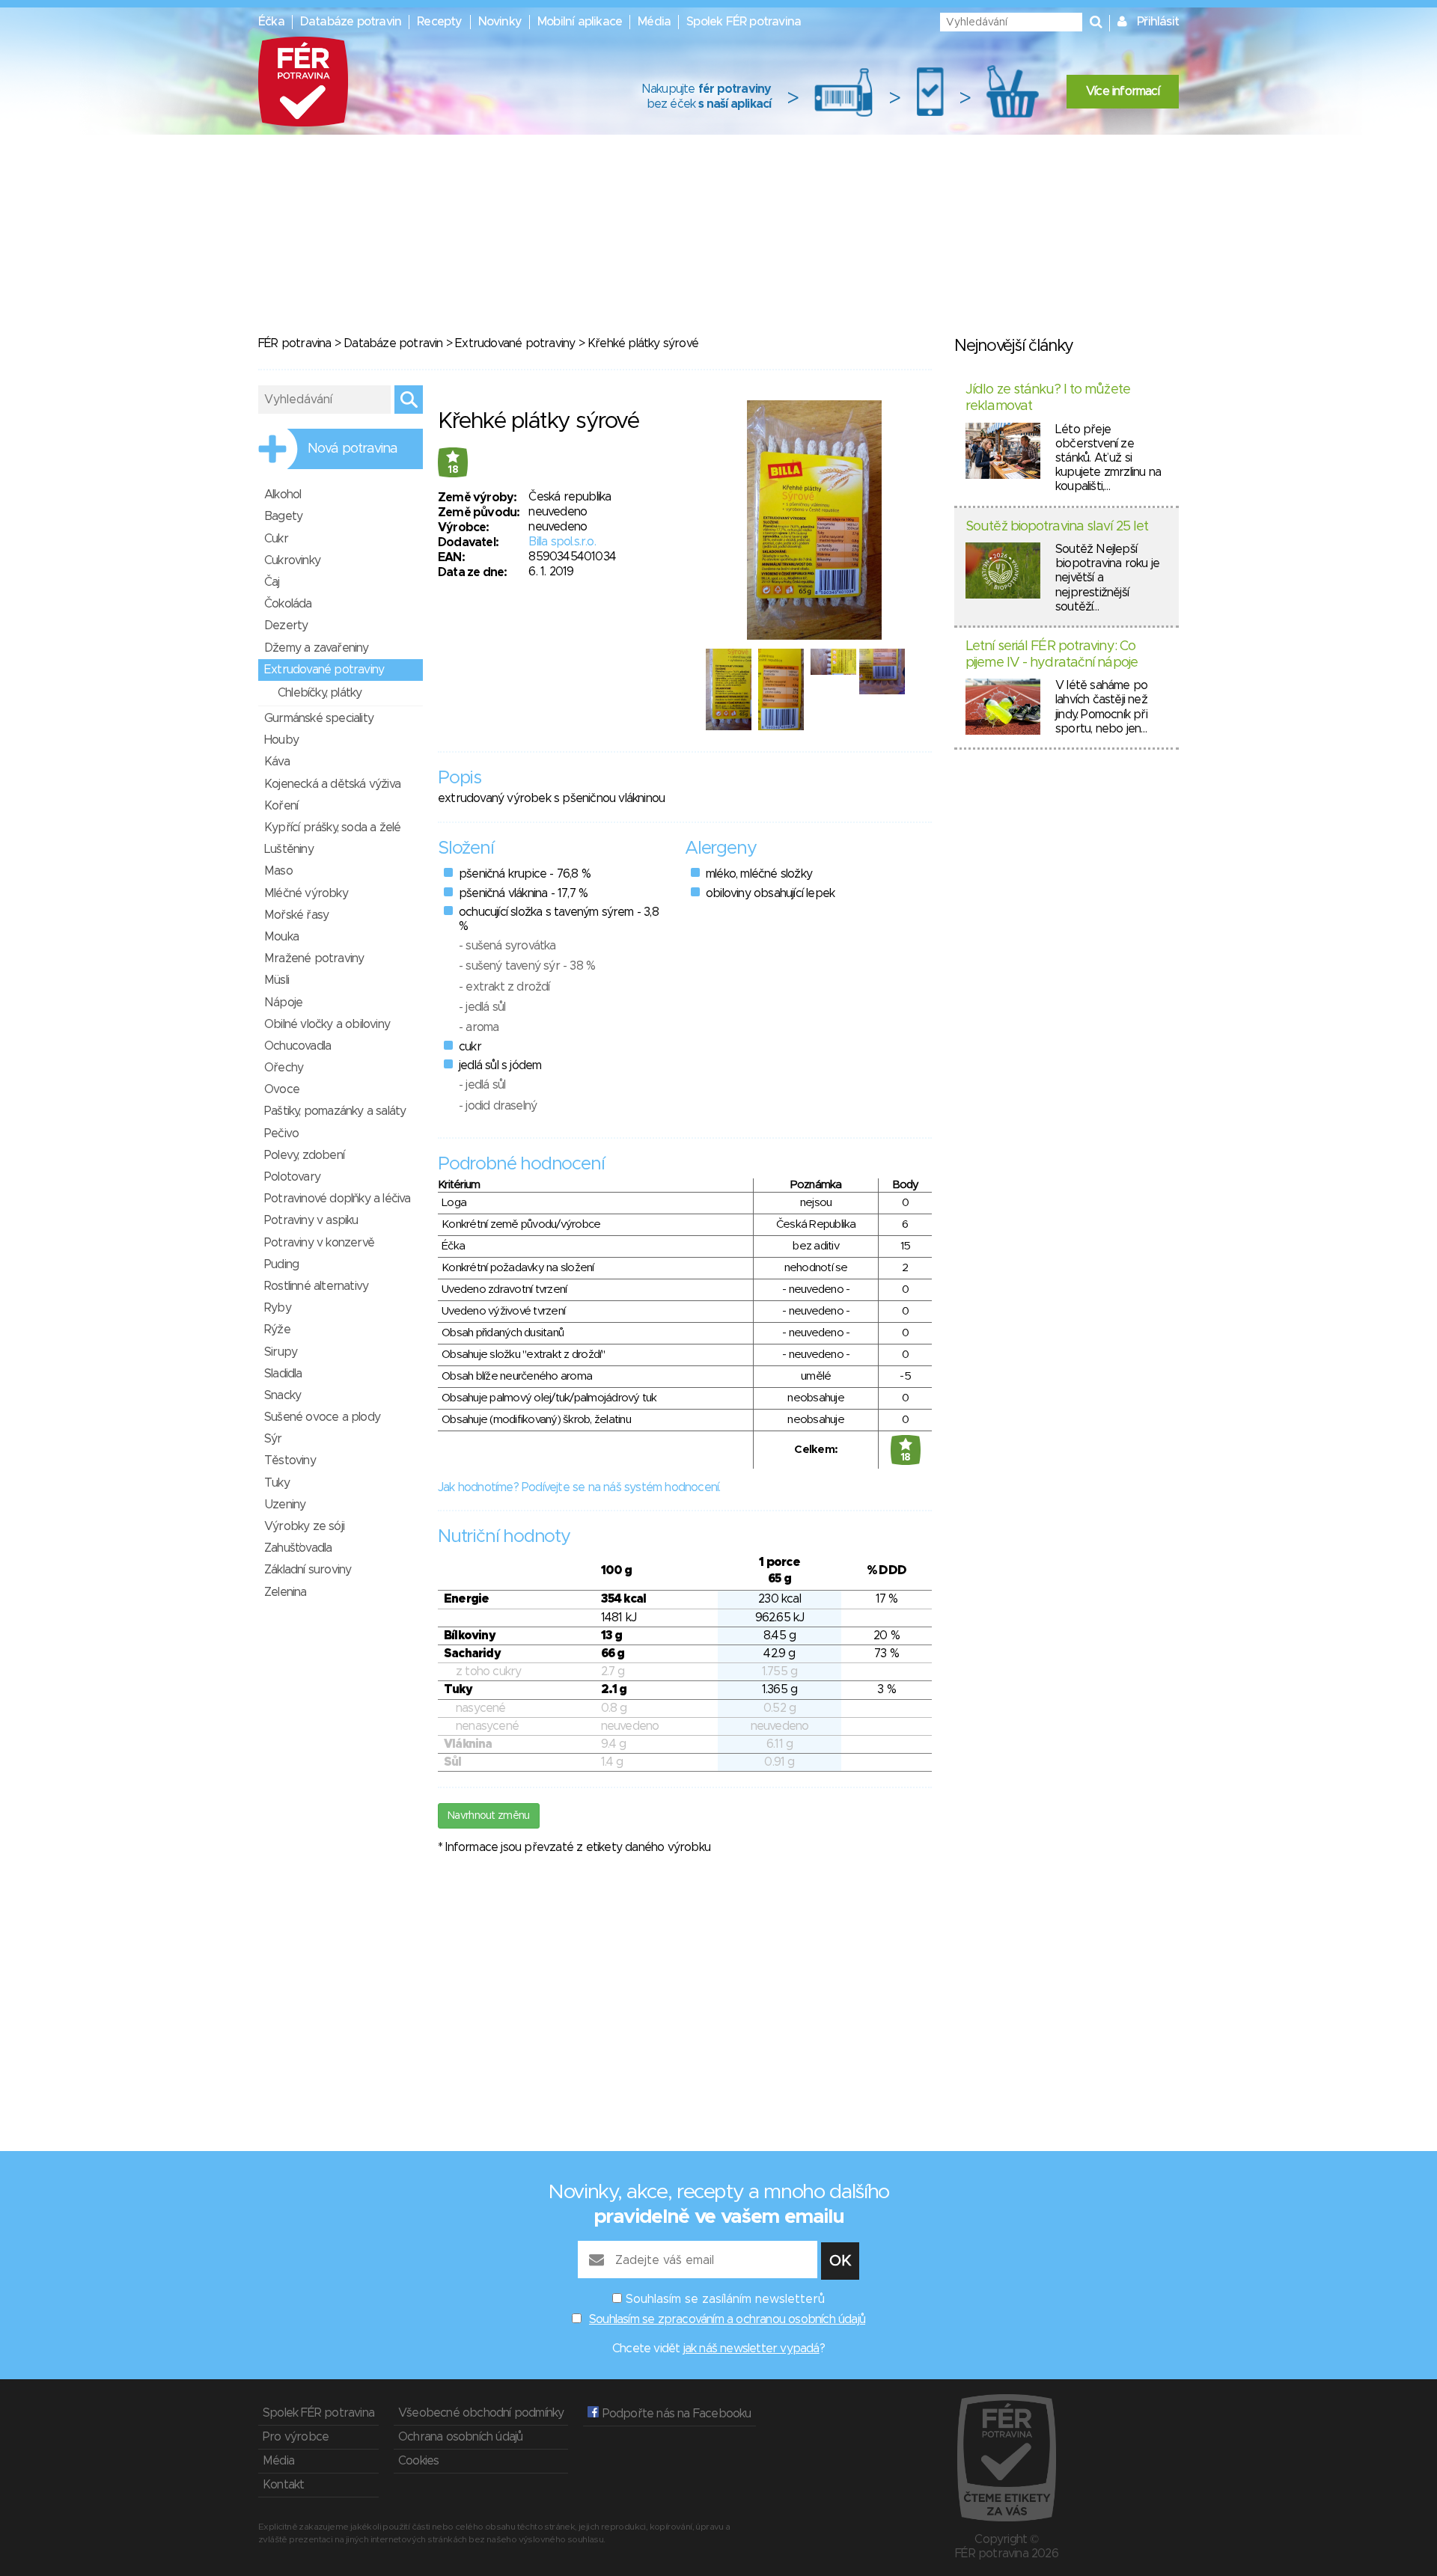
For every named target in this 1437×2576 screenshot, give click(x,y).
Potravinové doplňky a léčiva (338, 1199)
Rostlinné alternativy (316, 1286)
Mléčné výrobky (306, 893)
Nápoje (283, 1003)
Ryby (278, 1308)
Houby (281, 740)
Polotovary (292, 1177)
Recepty (439, 22)
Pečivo (281, 1133)
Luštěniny (289, 849)
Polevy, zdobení (304, 1155)
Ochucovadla (298, 1046)
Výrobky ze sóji (304, 1526)
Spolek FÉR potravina (744, 22)
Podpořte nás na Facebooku (675, 2414)
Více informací (1123, 91)
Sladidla (283, 1374)
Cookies (418, 2461)
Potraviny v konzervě (319, 1243)
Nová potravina (353, 449)
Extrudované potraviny (515, 343)
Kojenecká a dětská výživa (332, 784)
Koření (281, 806)
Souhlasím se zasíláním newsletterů (725, 2299)
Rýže (277, 1330)
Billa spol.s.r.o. (562, 542)
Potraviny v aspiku (311, 1220)
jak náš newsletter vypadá (751, 2349)
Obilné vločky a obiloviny (327, 1024)
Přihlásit (1158, 22)
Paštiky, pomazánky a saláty (335, 1111)
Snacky (283, 1395)
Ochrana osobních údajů (460, 2437)
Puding (281, 1264)
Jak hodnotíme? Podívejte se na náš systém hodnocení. (579, 1487)
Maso (278, 871)
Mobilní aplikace (580, 22)
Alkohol (283, 495)
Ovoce (282, 1089)
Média (654, 22)
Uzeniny (285, 1505)
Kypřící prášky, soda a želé (332, 827)
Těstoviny (290, 1460)
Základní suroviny (308, 1570)
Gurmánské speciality (319, 718)
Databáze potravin (351, 22)
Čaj (272, 582)
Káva (277, 762)
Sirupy (281, 1352)
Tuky (277, 1483)
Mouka (281, 937)
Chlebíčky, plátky (320, 693)
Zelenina (286, 1592)
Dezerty (286, 625)
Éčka (271, 22)
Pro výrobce (296, 2437)
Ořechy (284, 1068)
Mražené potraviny (314, 958)
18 (453, 470)
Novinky (500, 22)
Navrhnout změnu (489, 1816)
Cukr (276, 539)
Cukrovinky (292, 560)
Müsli (277, 980)
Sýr (273, 1439)
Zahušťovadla (298, 1548)
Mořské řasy (296, 915)
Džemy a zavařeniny (317, 648)
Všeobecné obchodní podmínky (481, 2413)
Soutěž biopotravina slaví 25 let (1057, 527)
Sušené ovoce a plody (322, 1417)
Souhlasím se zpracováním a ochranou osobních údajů (727, 2319)
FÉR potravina (295, 343)
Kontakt (283, 2485)
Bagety (283, 516)
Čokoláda (288, 604)
